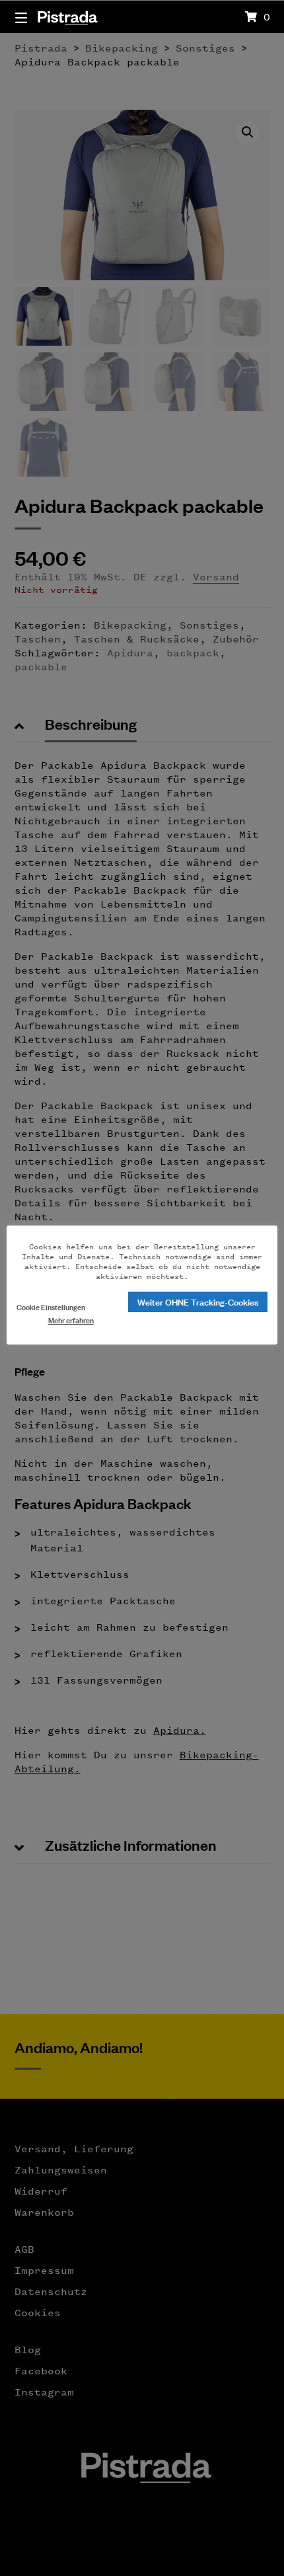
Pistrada (67, 16)
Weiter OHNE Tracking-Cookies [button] (198, 1301)
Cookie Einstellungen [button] (51, 1307)
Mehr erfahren (71, 1320)
